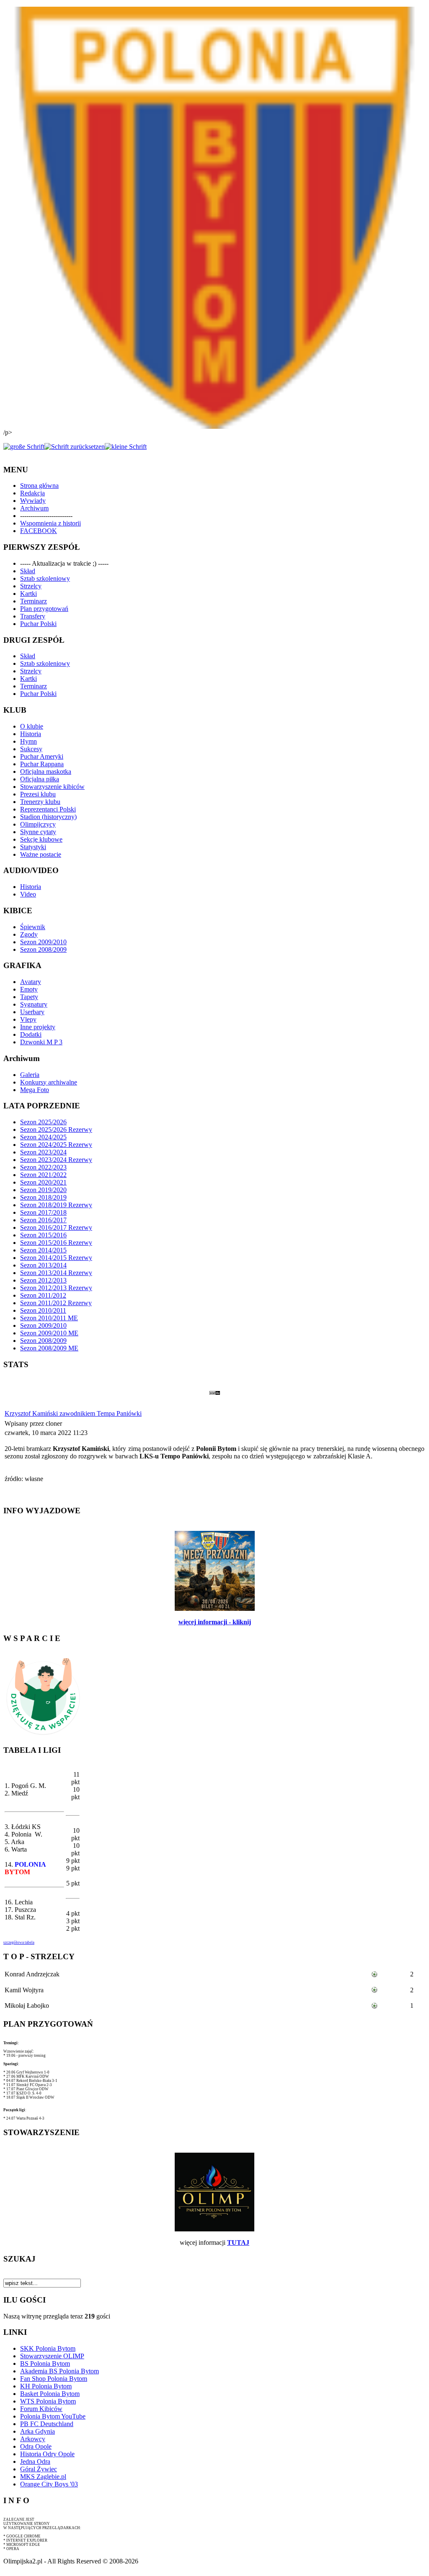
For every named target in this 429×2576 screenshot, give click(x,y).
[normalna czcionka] (75, 447)
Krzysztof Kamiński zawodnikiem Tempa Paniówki (73, 1413)
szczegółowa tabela (19, 1942)
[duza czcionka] (24, 447)
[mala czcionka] (126, 447)
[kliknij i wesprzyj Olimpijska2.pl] (43, 1735)
